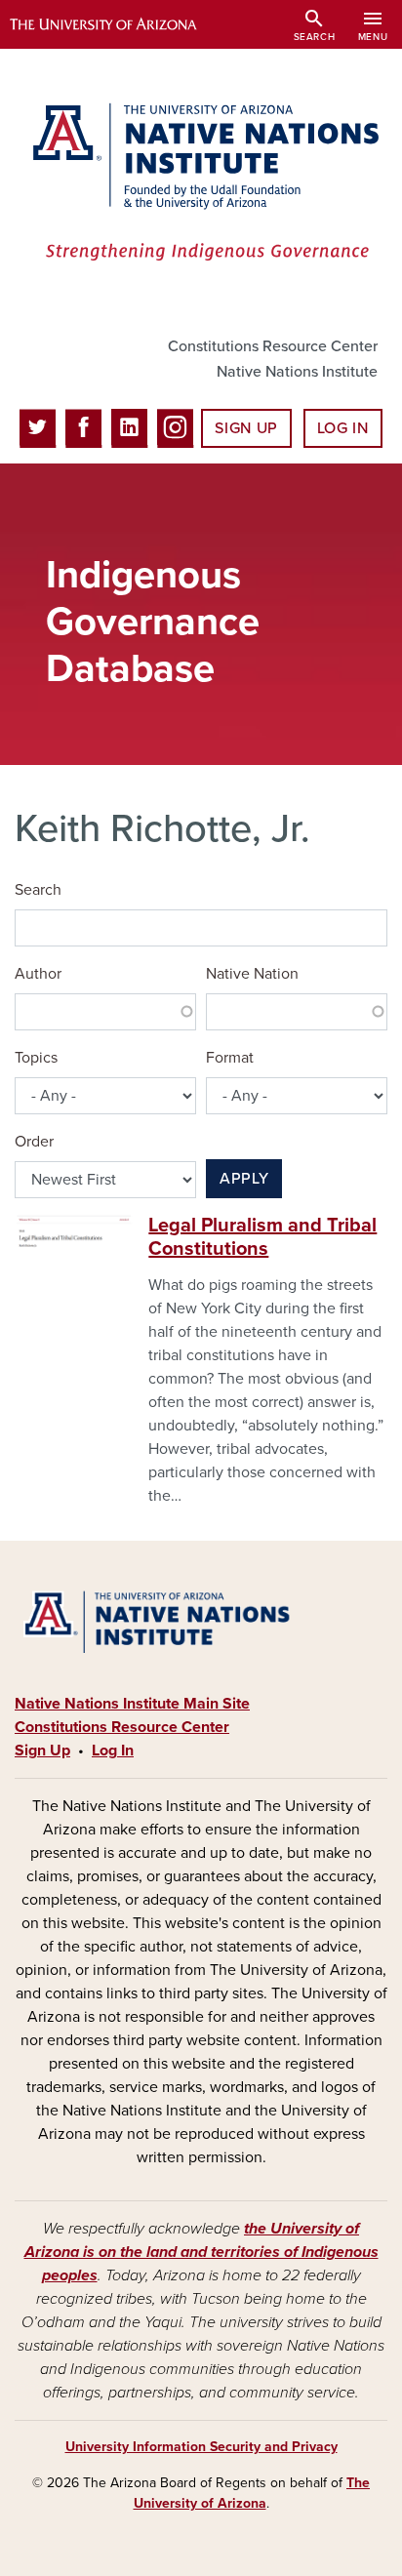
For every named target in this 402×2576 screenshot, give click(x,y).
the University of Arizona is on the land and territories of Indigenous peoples (201, 2252)
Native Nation (252, 974)
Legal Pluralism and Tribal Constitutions (262, 1237)
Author (38, 974)
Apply (244, 1179)
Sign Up (246, 428)
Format (230, 1058)
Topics (36, 1058)
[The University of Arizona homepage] (118, 24)
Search (38, 890)
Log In (343, 428)
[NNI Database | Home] (201, 184)
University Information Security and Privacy (201, 2447)
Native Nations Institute (297, 372)
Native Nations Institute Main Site (132, 1704)
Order (34, 1142)
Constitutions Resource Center (273, 346)
